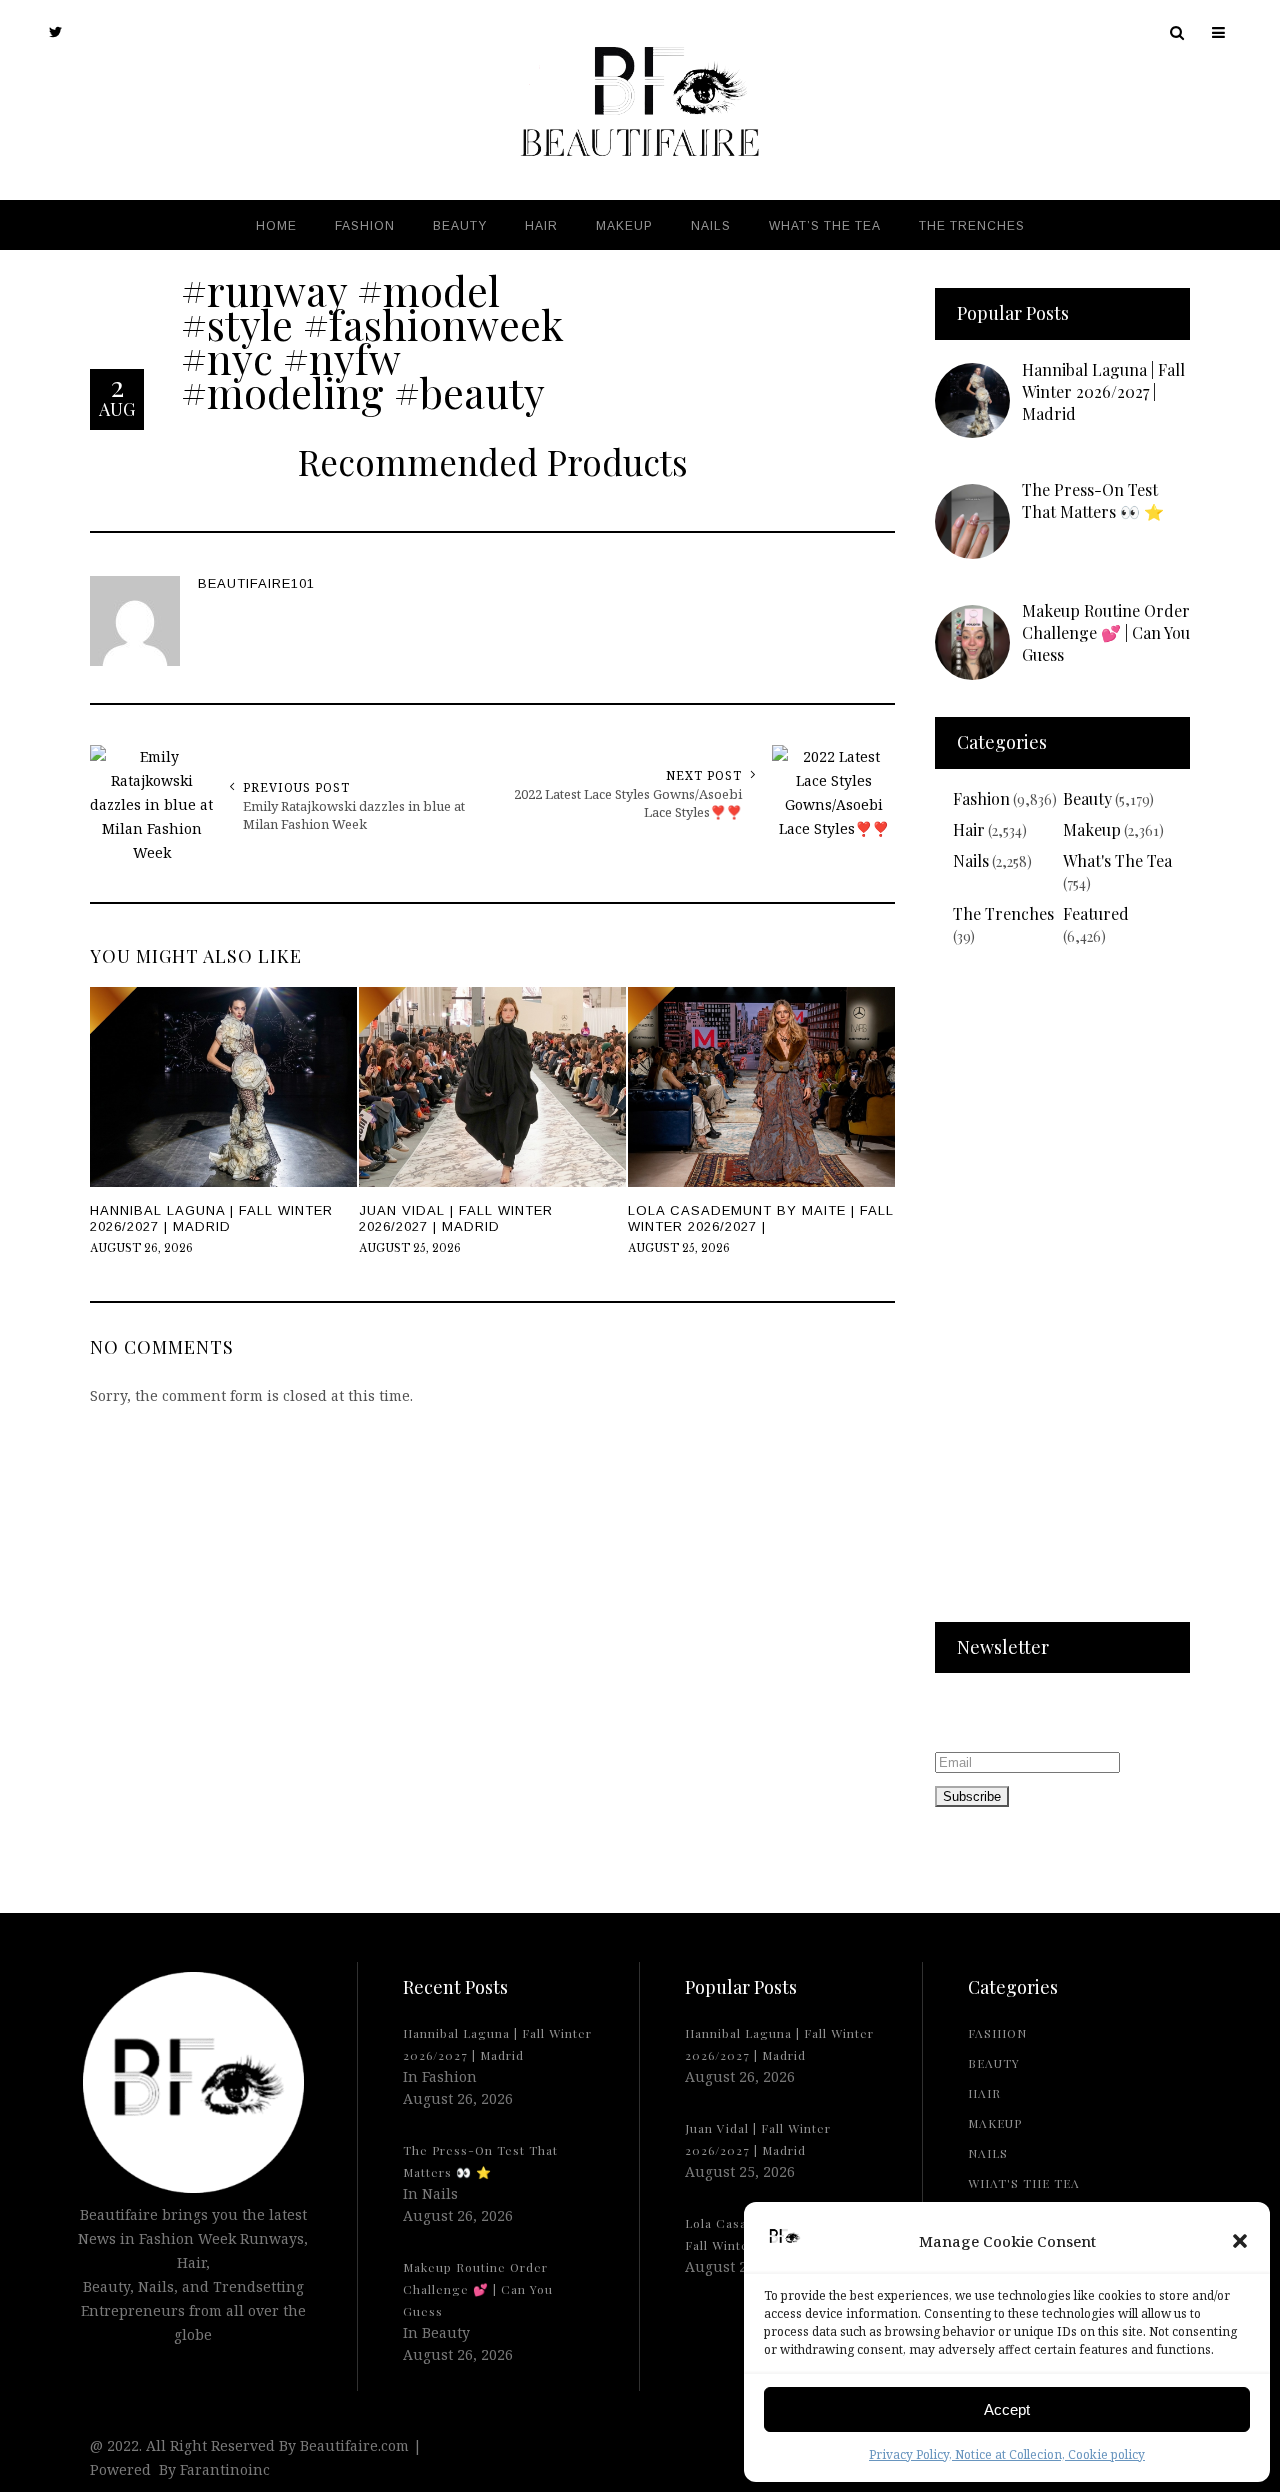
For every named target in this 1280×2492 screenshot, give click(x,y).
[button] (1240, 2241)
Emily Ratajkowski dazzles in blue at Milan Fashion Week (354, 815)
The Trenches (1003, 913)
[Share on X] (20, 1197)
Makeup (1092, 829)
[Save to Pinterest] (20, 1289)
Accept (1007, 2409)
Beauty (1087, 798)
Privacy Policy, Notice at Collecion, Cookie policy (1007, 2454)
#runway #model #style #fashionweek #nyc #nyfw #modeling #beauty (372, 341)
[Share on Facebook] (20, 1243)
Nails (971, 860)
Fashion (981, 798)
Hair (969, 829)
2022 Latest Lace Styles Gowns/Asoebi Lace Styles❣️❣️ (628, 803)
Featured (1096, 913)
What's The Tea (1117, 860)
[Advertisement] (1062, 1297)
